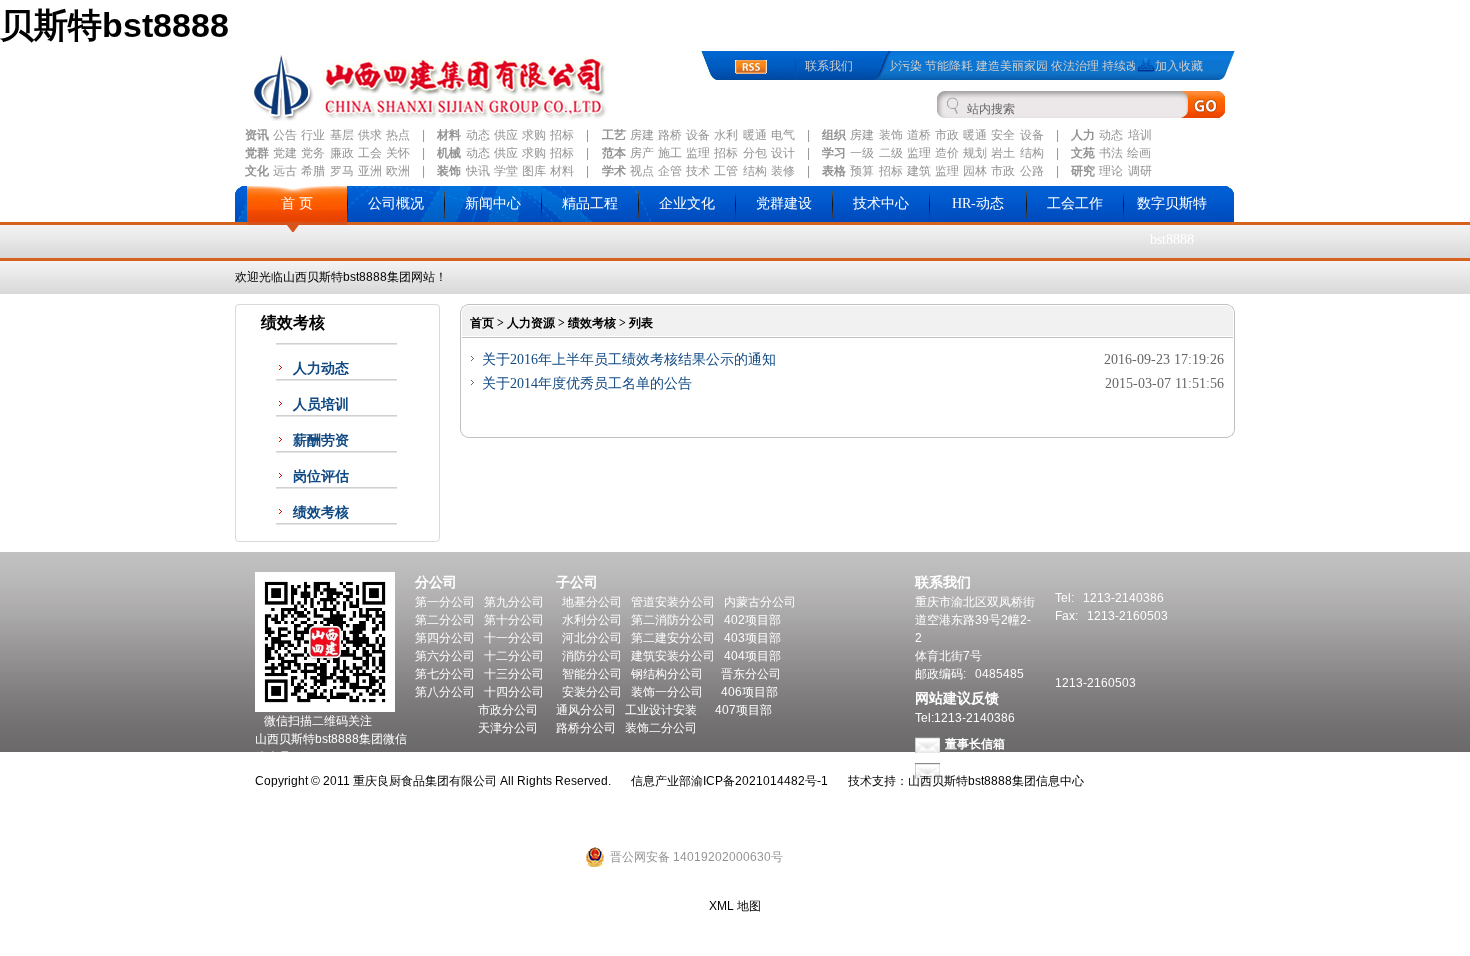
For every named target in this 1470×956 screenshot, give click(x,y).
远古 (285, 171)
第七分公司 (445, 674)
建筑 (919, 171)
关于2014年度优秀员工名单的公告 (587, 383)
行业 (313, 135)
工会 (370, 153)
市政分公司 (508, 710)
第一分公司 (445, 602)
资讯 (257, 135)
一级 (862, 153)
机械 (449, 153)
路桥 (670, 135)
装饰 (891, 135)
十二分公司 (514, 656)
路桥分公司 (586, 728)
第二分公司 (445, 620)
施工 (670, 153)
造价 (947, 153)
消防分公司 (592, 656)
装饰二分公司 (661, 728)
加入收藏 (1179, 66)
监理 (698, 153)
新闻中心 (493, 203)
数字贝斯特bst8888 (1172, 221)
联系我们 (829, 66)
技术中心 (881, 203)
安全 (1003, 135)
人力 (1083, 135)
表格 (834, 171)
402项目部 (752, 620)
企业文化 (687, 203)
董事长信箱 (975, 744)
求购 (534, 135)
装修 (783, 171)
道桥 (919, 135)
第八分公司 (445, 692)
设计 (783, 153)
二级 (891, 153)
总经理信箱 (975, 770)
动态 (478, 135)
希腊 (313, 171)
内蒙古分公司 (760, 602)
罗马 (342, 171)
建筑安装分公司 (673, 656)
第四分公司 (445, 638)
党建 (285, 153)
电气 (783, 135)
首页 (482, 323)
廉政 (342, 153)
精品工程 (590, 203)
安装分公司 (592, 692)
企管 (670, 171)
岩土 (1003, 153)
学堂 (506, 171)
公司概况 (396, 203)
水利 (726, 135)
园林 (975, 171)
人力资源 (531, 323)
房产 (642, 153)
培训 (1140, 135)
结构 (1032, 153)
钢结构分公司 (667, 674)
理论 (1111, 171)
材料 (449, 135)
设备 (698, 135)
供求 (370, 135)
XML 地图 (735, 906)
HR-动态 (978, 203)
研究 (1083, 171)
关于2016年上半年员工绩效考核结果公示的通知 (629, 359)
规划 (975, 153)
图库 (534, 171)
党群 (257, 153)
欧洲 (398, 171)
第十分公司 (514, 620)
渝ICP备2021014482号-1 (759, 781)
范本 (614, 153)
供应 (506, 135)
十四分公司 (514, 692)
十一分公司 (514, 638)
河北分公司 (592, 638)
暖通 (755, 135)
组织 (834, 135)
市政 (947, 135)
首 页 (297, 203)
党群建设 (784, 203)
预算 (862, 171)
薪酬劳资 (321, 440)
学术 (614, 171)
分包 (755, 153)
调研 (1140, 171)
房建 (642, 135)
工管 (726, 171)
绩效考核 (321, 512)
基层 (342, 135)
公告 (285, 135)
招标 (562, 135)
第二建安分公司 (673, 638)
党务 (313, 153)
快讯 (478, 171)
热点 (398, 135)
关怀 (398, 153)
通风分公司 (586, 710)
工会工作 (1075, 203)
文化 (257, 171)
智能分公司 (592, 674)
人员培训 (321, 404)
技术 (698, 171)
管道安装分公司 (673, 602)
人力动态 (321, 368)
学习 (834, 153)
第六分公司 (445, 656)
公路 (1032, 171)
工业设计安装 (661, 710)
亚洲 (370, 171)
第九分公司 (514, 602)
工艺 (614, 135)
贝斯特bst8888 (114, 25)
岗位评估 (321, 476)
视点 (642, 171)
